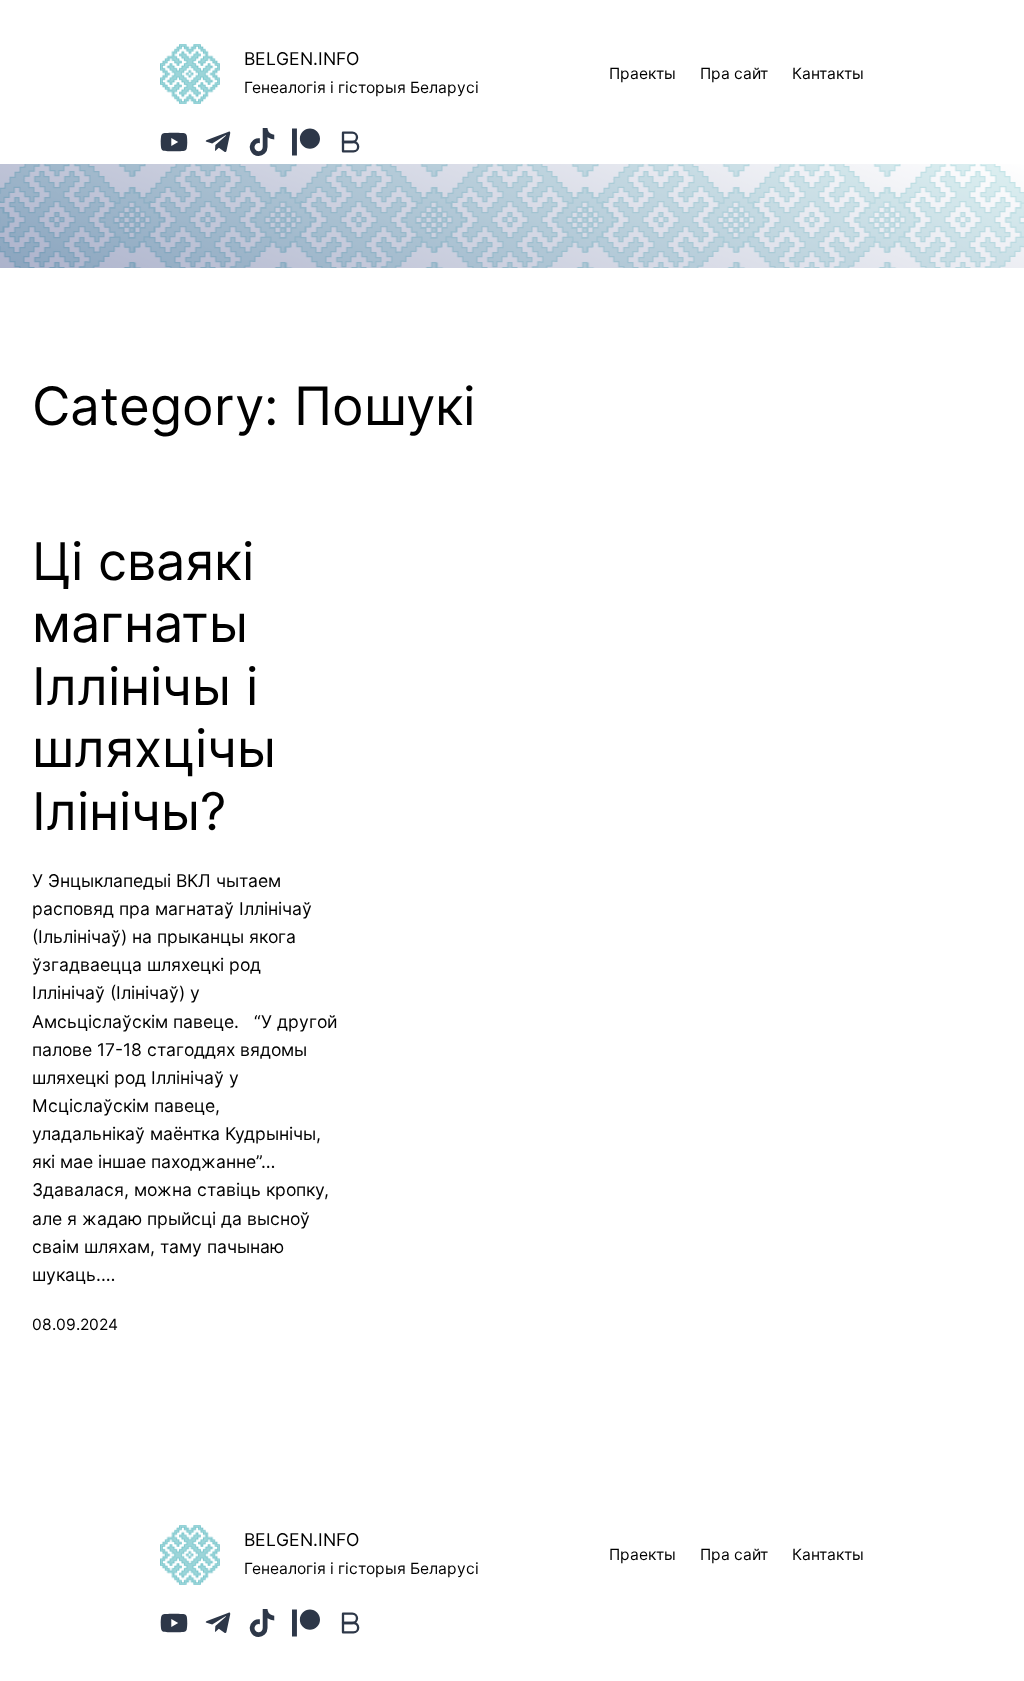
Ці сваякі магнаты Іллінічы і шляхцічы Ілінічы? (154, 687)
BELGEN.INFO (301, 58)
